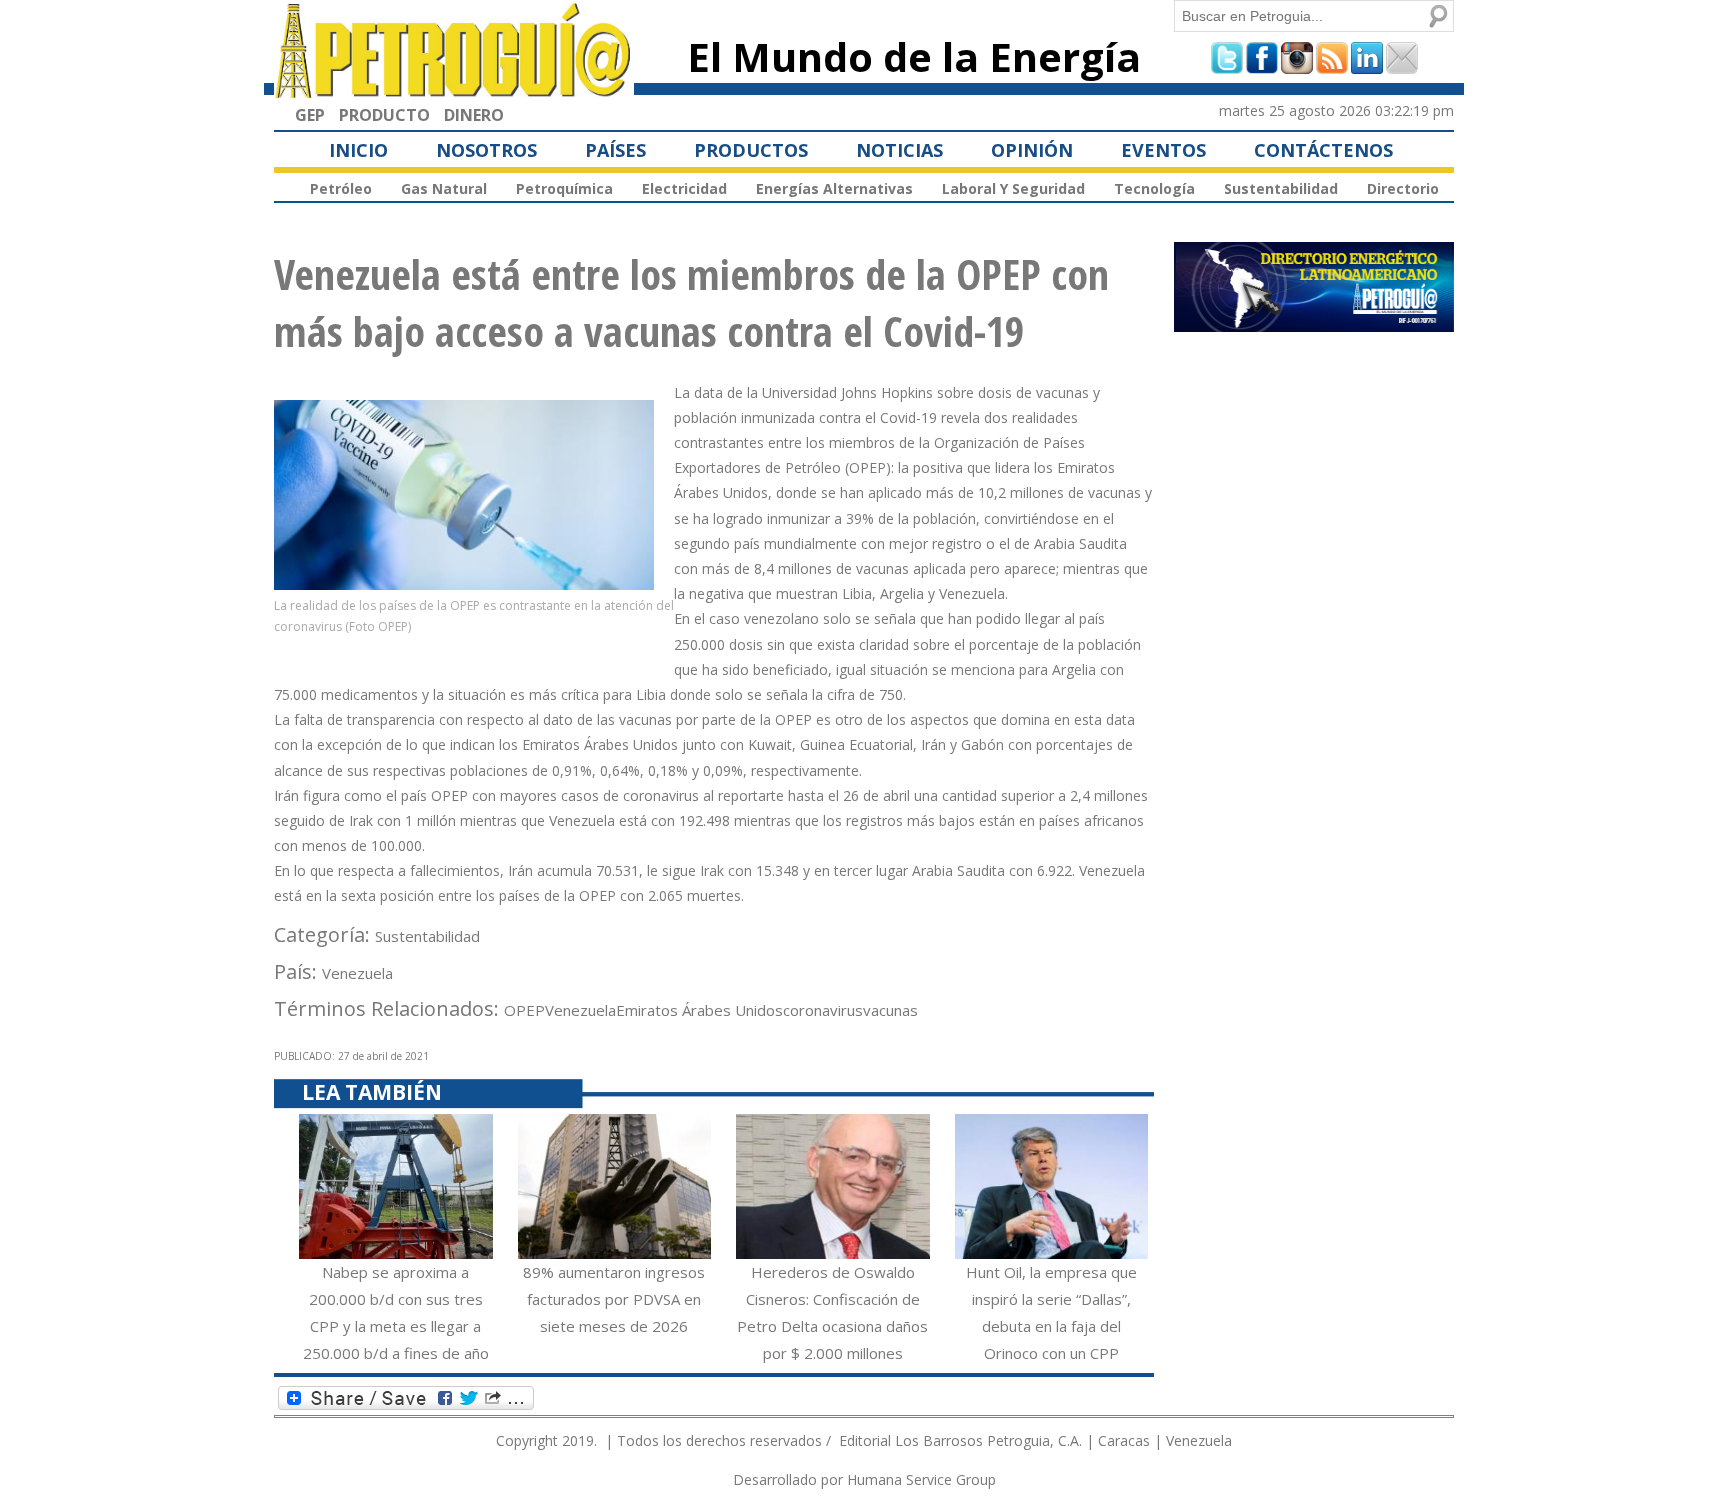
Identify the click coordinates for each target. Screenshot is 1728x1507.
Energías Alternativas (834, 188)
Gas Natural (444, 188)
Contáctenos (1323, 150)
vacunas (890, 1010)
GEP (310, 115)
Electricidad (684, 188)
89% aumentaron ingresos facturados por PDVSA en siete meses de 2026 (614, 1299)
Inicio (358, 150)
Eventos (1163, 150)
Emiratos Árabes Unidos (699, 1010)
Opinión (1032, 150)
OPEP (524, 1010)
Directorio (1403, 188)
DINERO (474, 115)
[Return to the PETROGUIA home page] (454, 89)
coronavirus (823, 1010)
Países (615, 150)
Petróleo (341, 188)
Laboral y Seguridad (1013, 188)
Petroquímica (564, 188)
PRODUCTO (384, 115)
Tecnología (1154, 188)
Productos (751, 150)
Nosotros (486, 150)
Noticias (899, 150)
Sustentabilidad (1281, 188)
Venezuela (357, 973)
